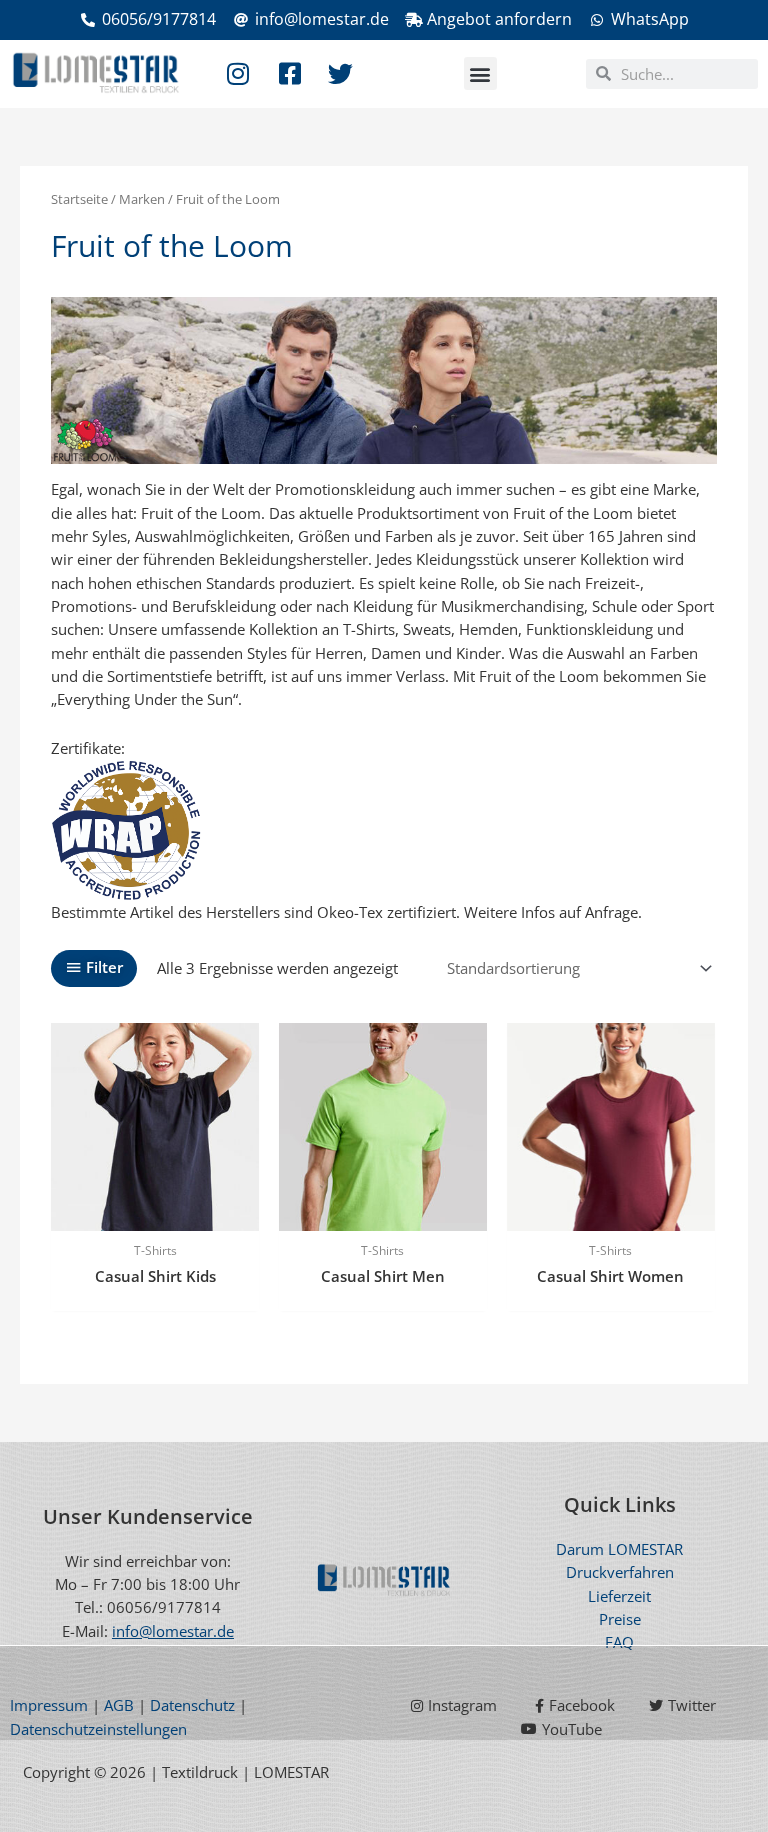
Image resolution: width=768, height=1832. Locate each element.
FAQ (619, 1642)
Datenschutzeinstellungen (98, 1729)
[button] (480, 73)
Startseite (79, 199)
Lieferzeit (619, 1596)
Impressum (49, 1705)
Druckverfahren (620, 1572)
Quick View (155, 1213)
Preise (620, 1619)
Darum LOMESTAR (619, 1549)
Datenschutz (192, 1705)
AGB (119, 1705)
